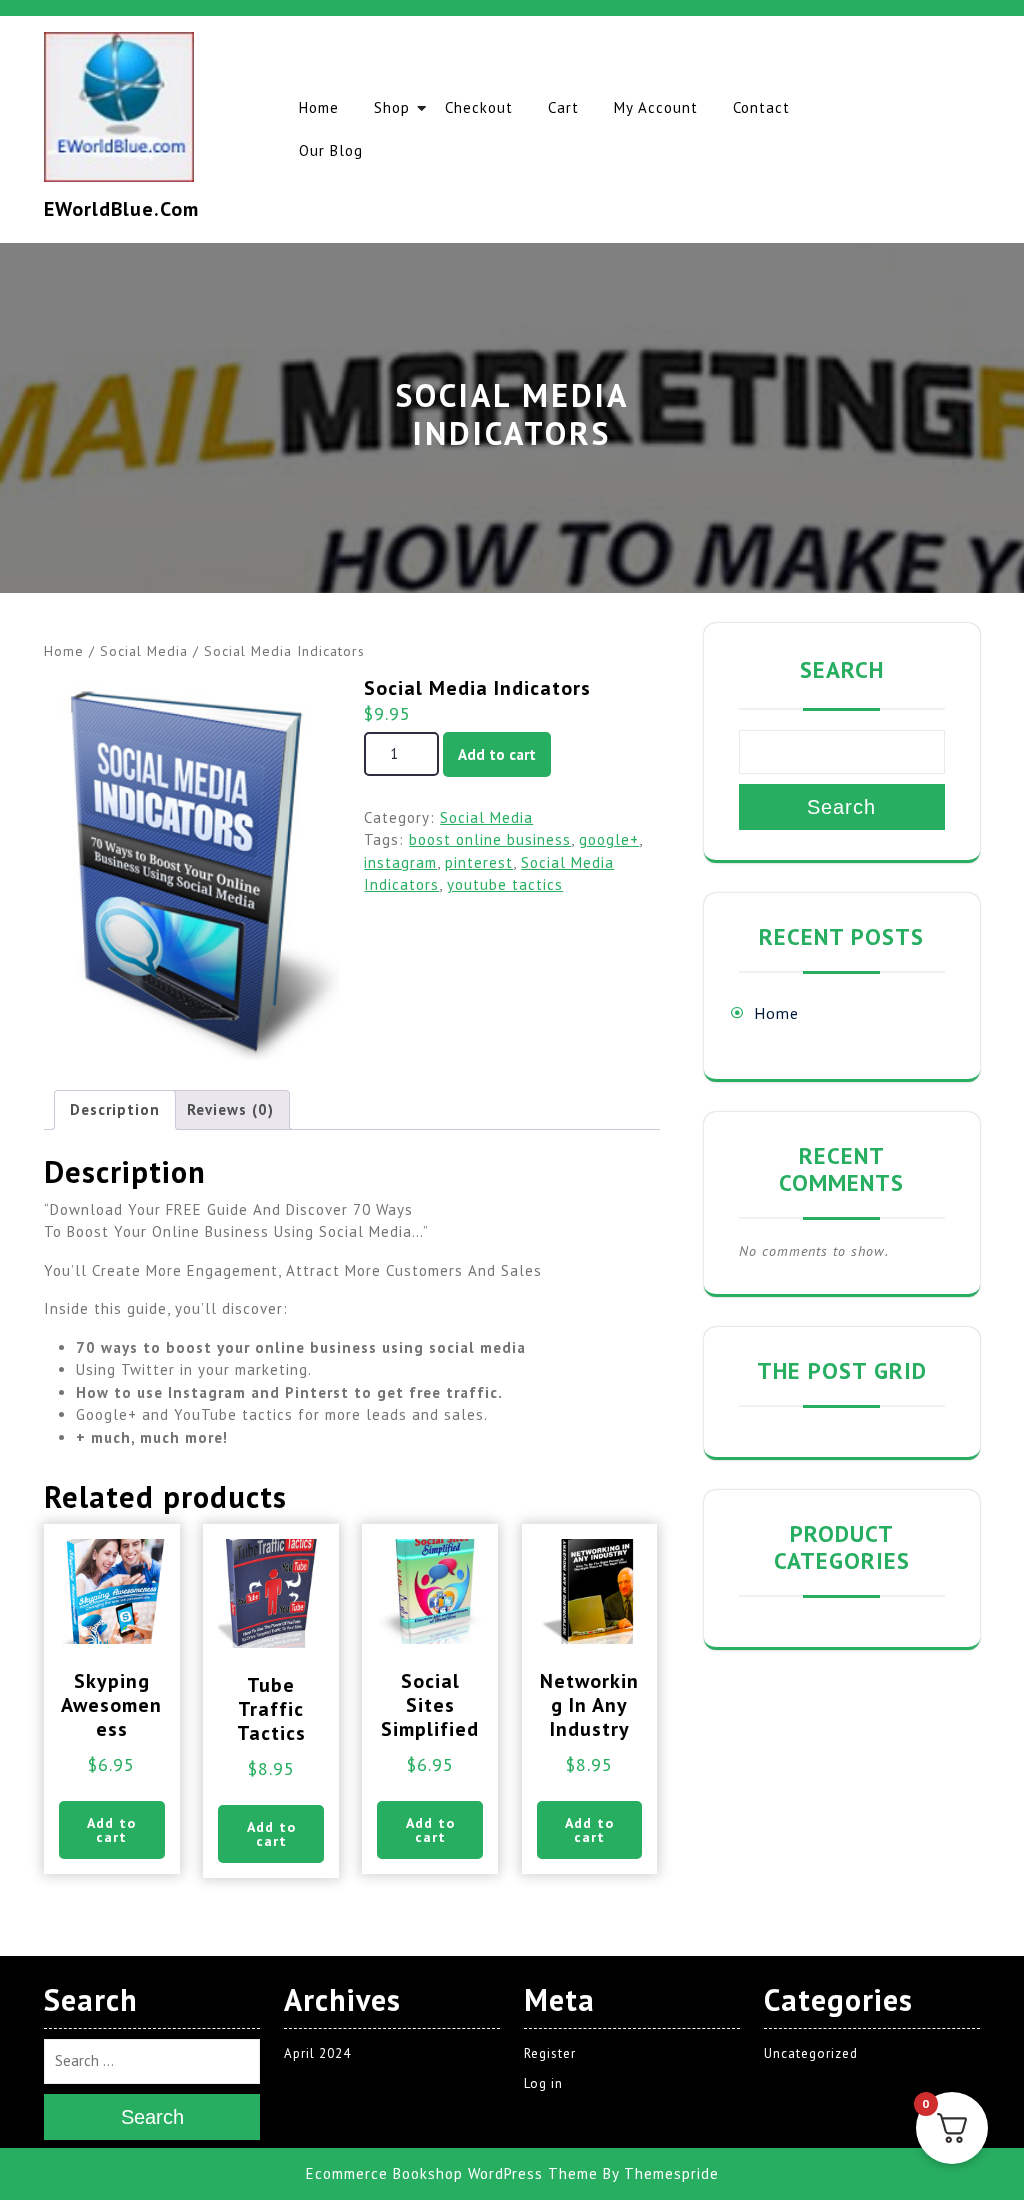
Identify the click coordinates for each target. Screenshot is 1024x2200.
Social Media (144, 651)
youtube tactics (505, 884)
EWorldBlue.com (121, 209)
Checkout (479, 107)
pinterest (479, 862)
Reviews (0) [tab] (230, 1109)
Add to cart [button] (111, 1830)
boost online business (490, 839)
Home (319, 107)
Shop (392, 107)
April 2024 (317, 2053)
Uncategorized (811, 2053)
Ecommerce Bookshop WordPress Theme (452, 2173)
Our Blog (331, 150)
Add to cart (497, 754)
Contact (761, 107)
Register (550, 2053)
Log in (543, 2083)
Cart (563, 107)
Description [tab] (115, 1109)
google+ (609, 839)
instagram (400, 862)
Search (842, 669)
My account (656, 107)
